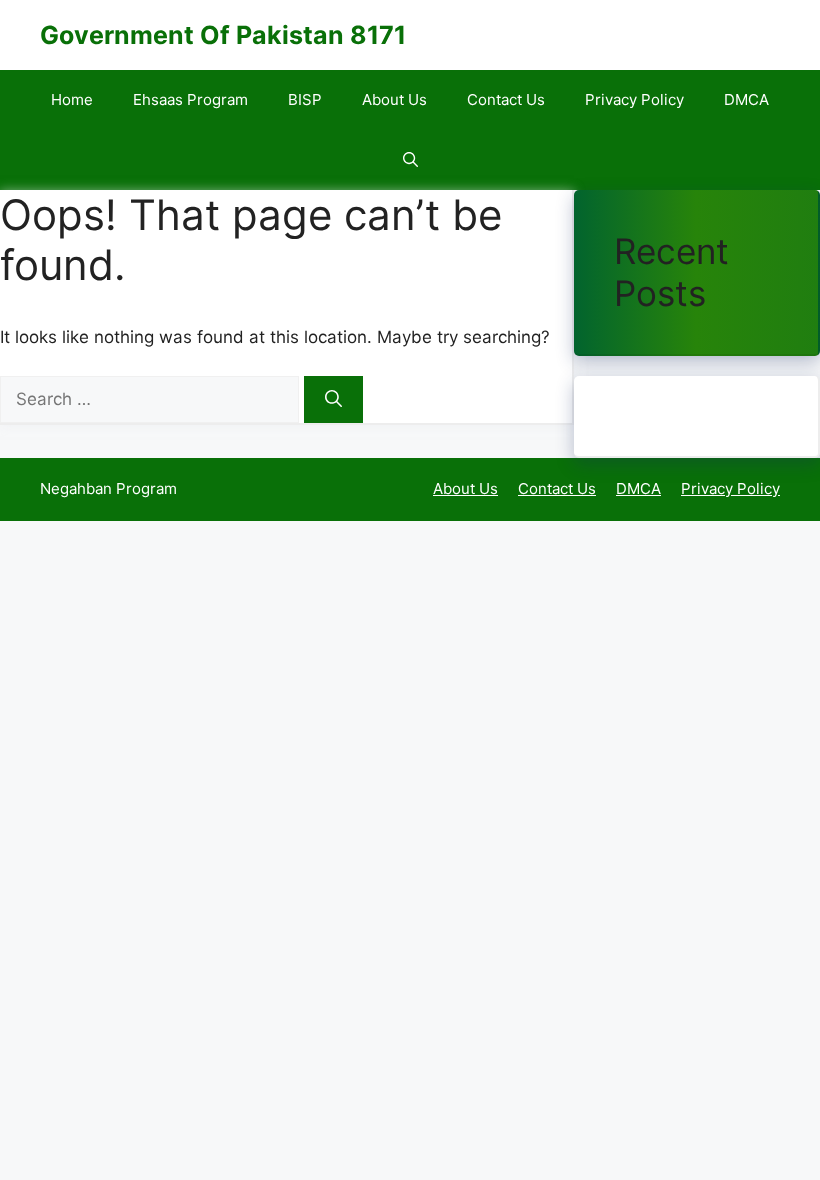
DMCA (746, 99)
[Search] (333, 400)
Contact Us (506, 99)
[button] (410, 160)
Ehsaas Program (190, 99)
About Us (394, 99)
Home (72, 99)
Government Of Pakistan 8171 (223, 35)
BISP (305, 99)
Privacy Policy (634, 99)
